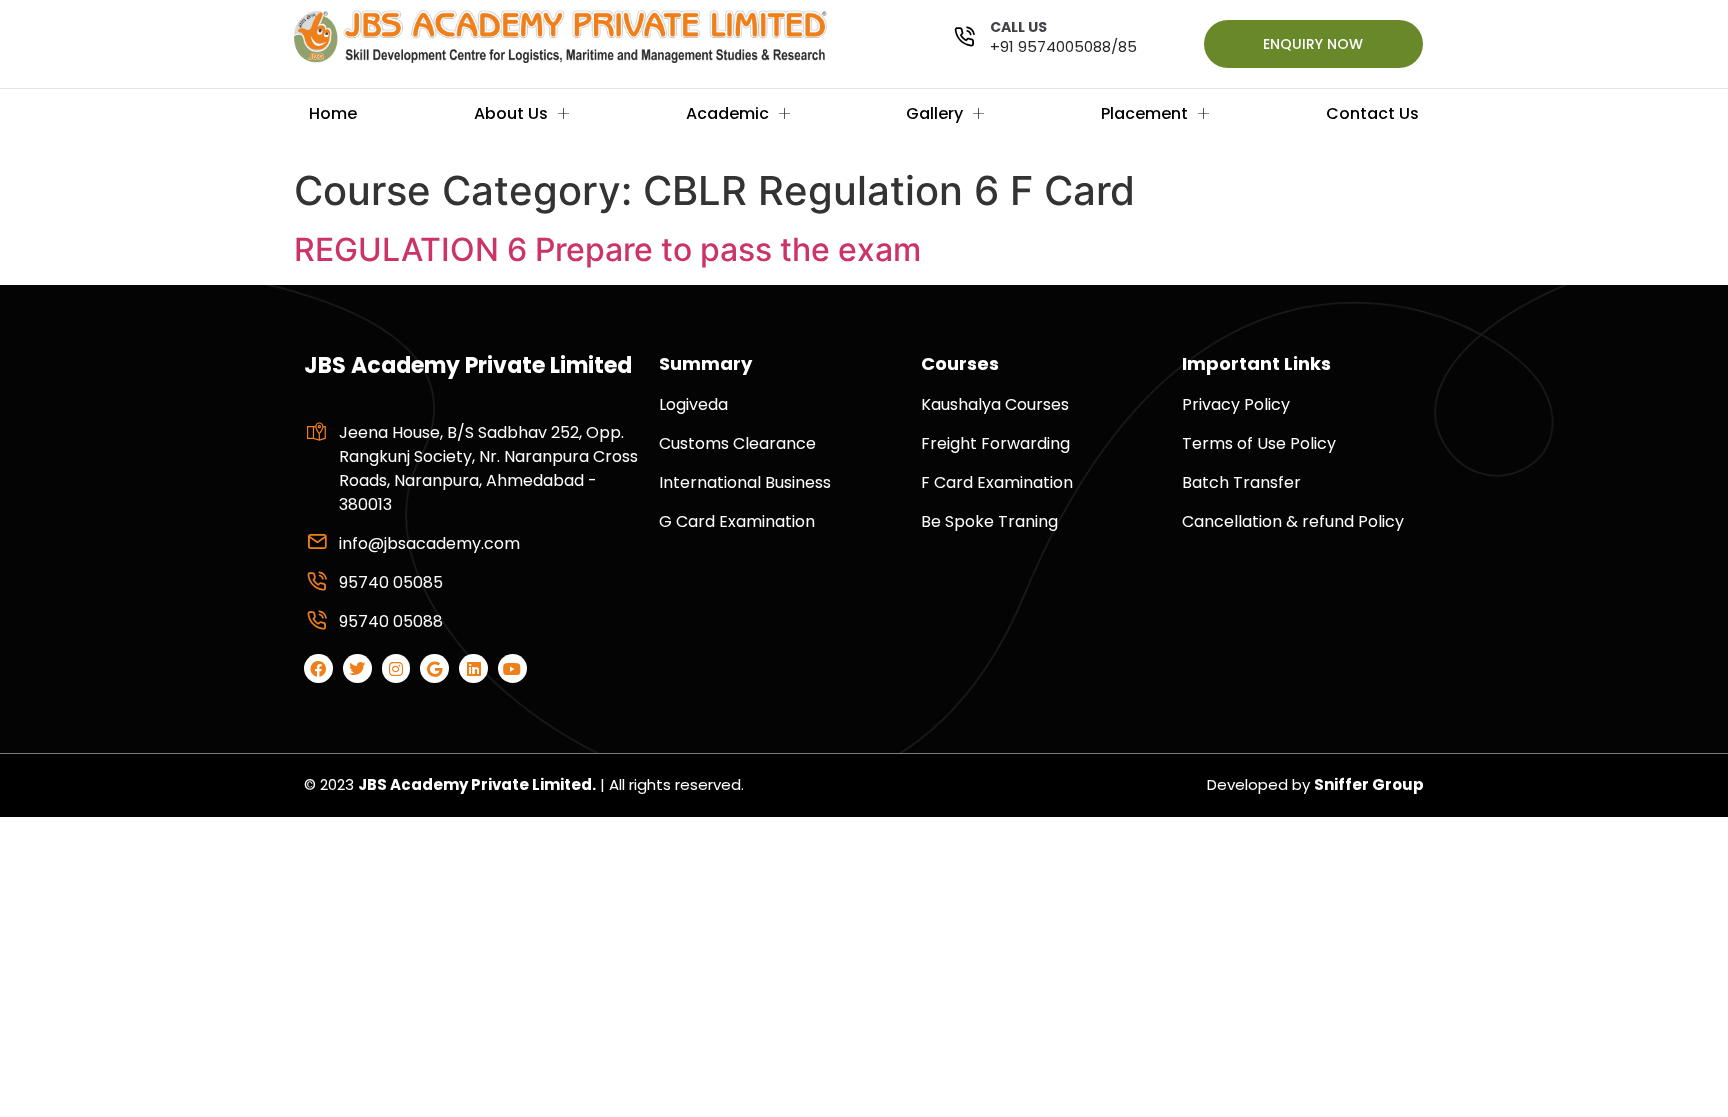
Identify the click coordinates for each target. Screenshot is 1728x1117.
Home (333, 113)
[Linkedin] (473, 668)
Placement (1144, 113)
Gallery (934, 113)
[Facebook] (318, 668)
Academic (727, 113)
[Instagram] (396, 668)
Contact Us (1372, 113)
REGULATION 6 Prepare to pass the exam (607, 249)
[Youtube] (512, 668)
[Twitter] (357, 668)
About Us (511, 113)
